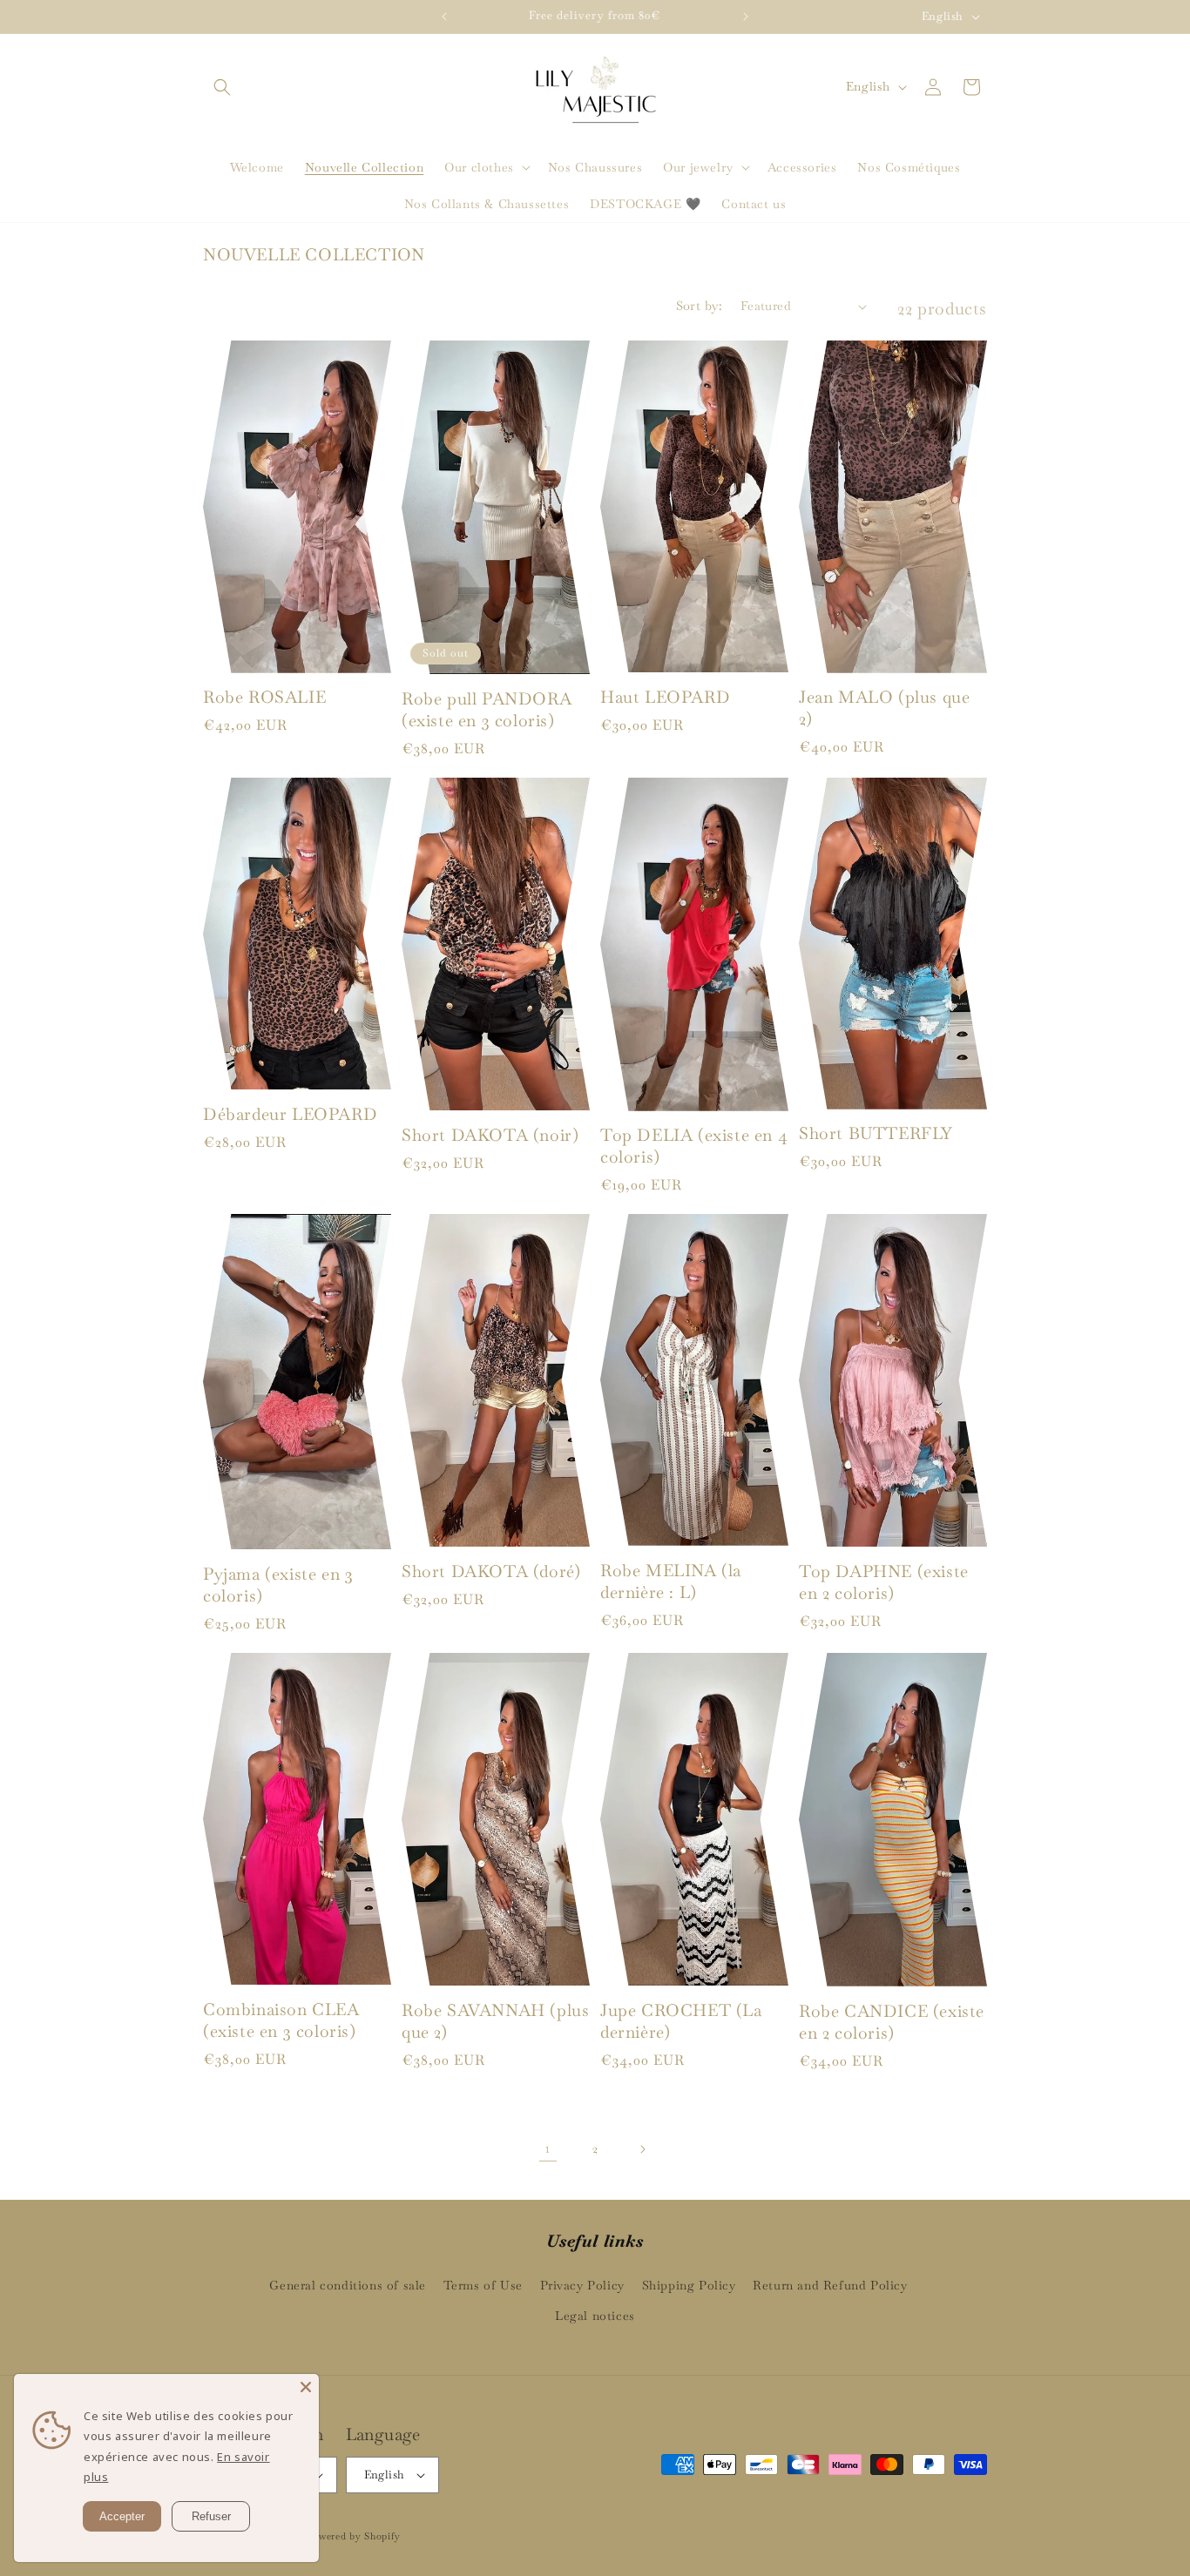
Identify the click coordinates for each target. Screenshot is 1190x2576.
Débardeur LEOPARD (290, 1115)
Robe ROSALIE (264, 698)
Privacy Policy (582, 2285)
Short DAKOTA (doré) (491, 1572)
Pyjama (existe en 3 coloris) (278, 1585)
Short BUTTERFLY (876, 1134)
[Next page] (642, 2149)
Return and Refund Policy (830, 2285)
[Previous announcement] (444, 17)
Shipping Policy (689, 2285)
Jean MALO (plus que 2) (884, 708)
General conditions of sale (348, 2285)
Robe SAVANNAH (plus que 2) (495, 2022)
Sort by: (700, 306)
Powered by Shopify (353, 2536)
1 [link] (548, 2148)
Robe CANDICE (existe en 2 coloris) (892, 2023)
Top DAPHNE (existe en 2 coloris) (884, 1583)
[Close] (306, 2387)
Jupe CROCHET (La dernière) (681, 2022)
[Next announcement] (746, 17)
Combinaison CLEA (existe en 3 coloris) (281, 2021)
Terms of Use (483, 2285)
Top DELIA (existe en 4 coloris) (694, 1146)
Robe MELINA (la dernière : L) (671, 1582)
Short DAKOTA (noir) (490, 1136)
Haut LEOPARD (665, 698)
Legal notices (595, 2316)
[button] (222, 87)
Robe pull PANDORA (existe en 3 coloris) (487, 710)
